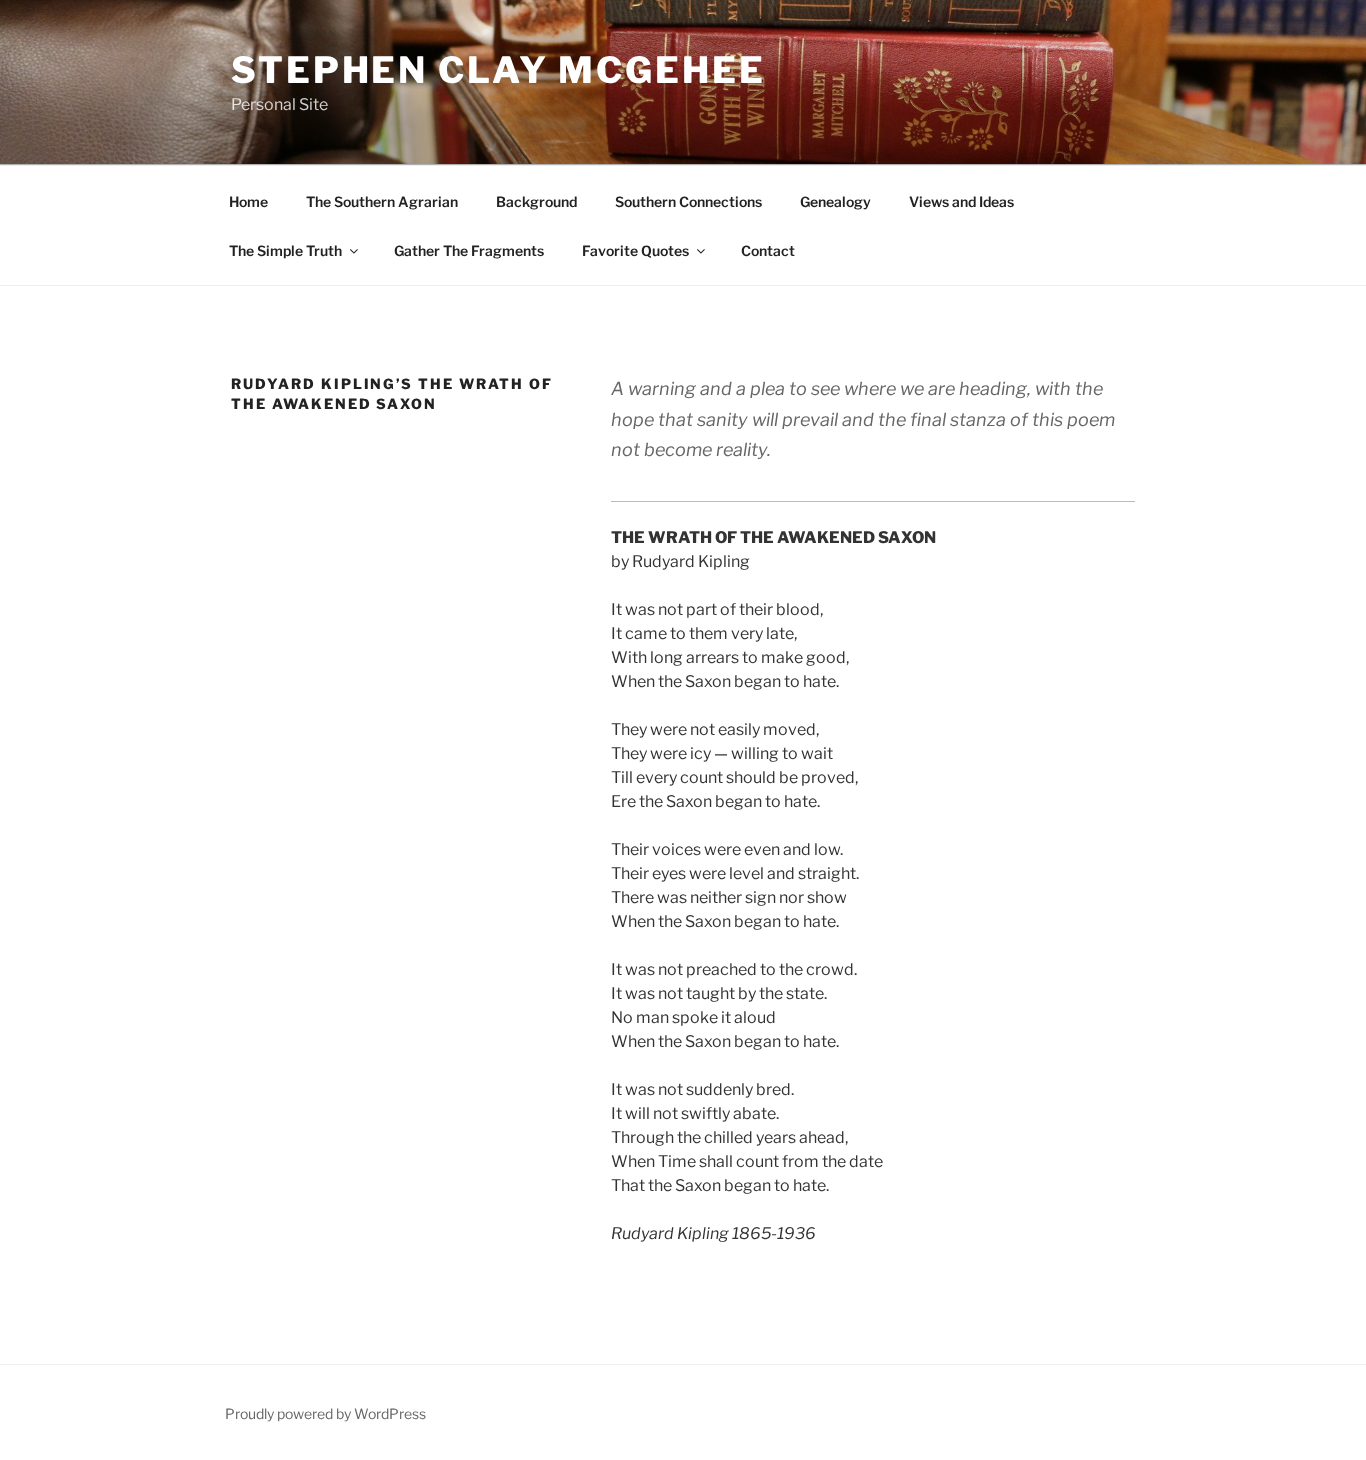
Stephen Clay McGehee (498, 70)
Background (536, 201)
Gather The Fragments (469, 250)
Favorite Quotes (635, 250)
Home (248, 201)
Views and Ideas (961, 201)
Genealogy (835, 201)
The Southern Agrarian (382, 201)
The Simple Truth (285, 250)
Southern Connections (688, 201)
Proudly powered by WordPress (325, 1413)
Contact (768, 250)
